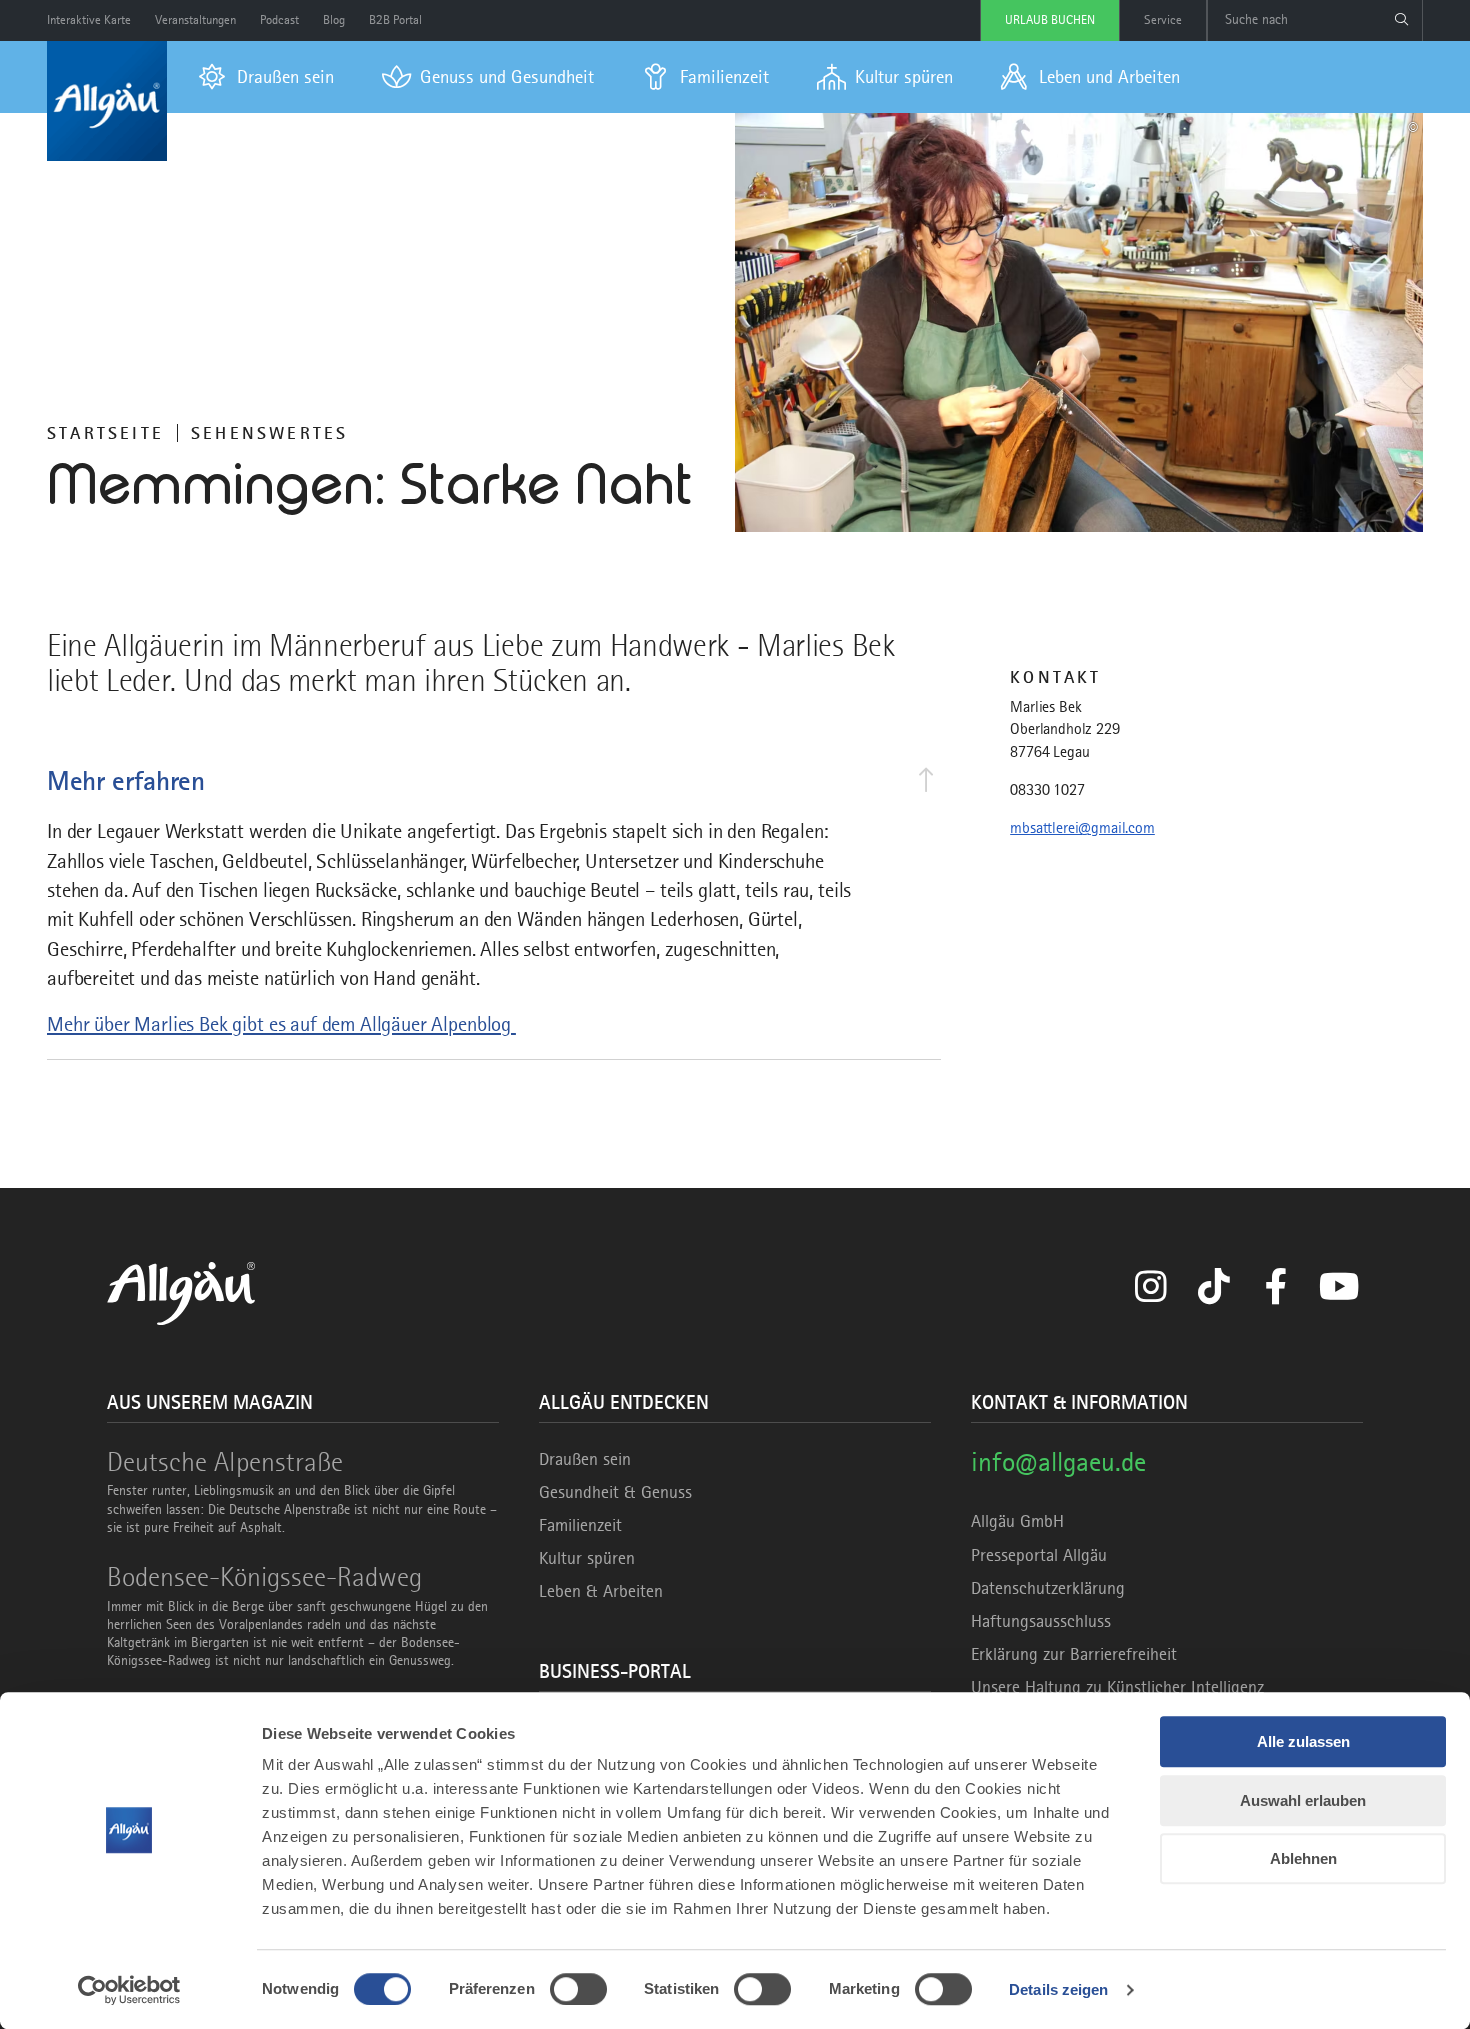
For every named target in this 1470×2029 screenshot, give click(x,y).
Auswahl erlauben (1303, 1800)
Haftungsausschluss (1041, 1621)
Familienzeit (580, 1525)
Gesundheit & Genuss (615, 1492)
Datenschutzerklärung (1048, 1588)
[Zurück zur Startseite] (107, 101)
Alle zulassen (1303, 1741)
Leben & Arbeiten (601, 1591)
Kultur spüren (587, 1558)
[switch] (578, 1989)
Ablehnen (1303, 1858)
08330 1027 (1047, 790)
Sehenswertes (269, 433)
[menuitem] (266, 77)
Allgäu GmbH (1017, 1521)
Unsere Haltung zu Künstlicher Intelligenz (1117, 1687)
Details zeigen (1058, 1989)
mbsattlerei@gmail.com (1082, 828)
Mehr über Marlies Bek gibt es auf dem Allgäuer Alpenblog (281, 1024)
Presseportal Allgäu (1039, 1555)
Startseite (105, 433)
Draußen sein (585, 1459)
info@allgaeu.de (1058, 1461)
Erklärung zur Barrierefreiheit (1074, 1654)
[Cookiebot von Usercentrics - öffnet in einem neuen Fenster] (129, 1990)
